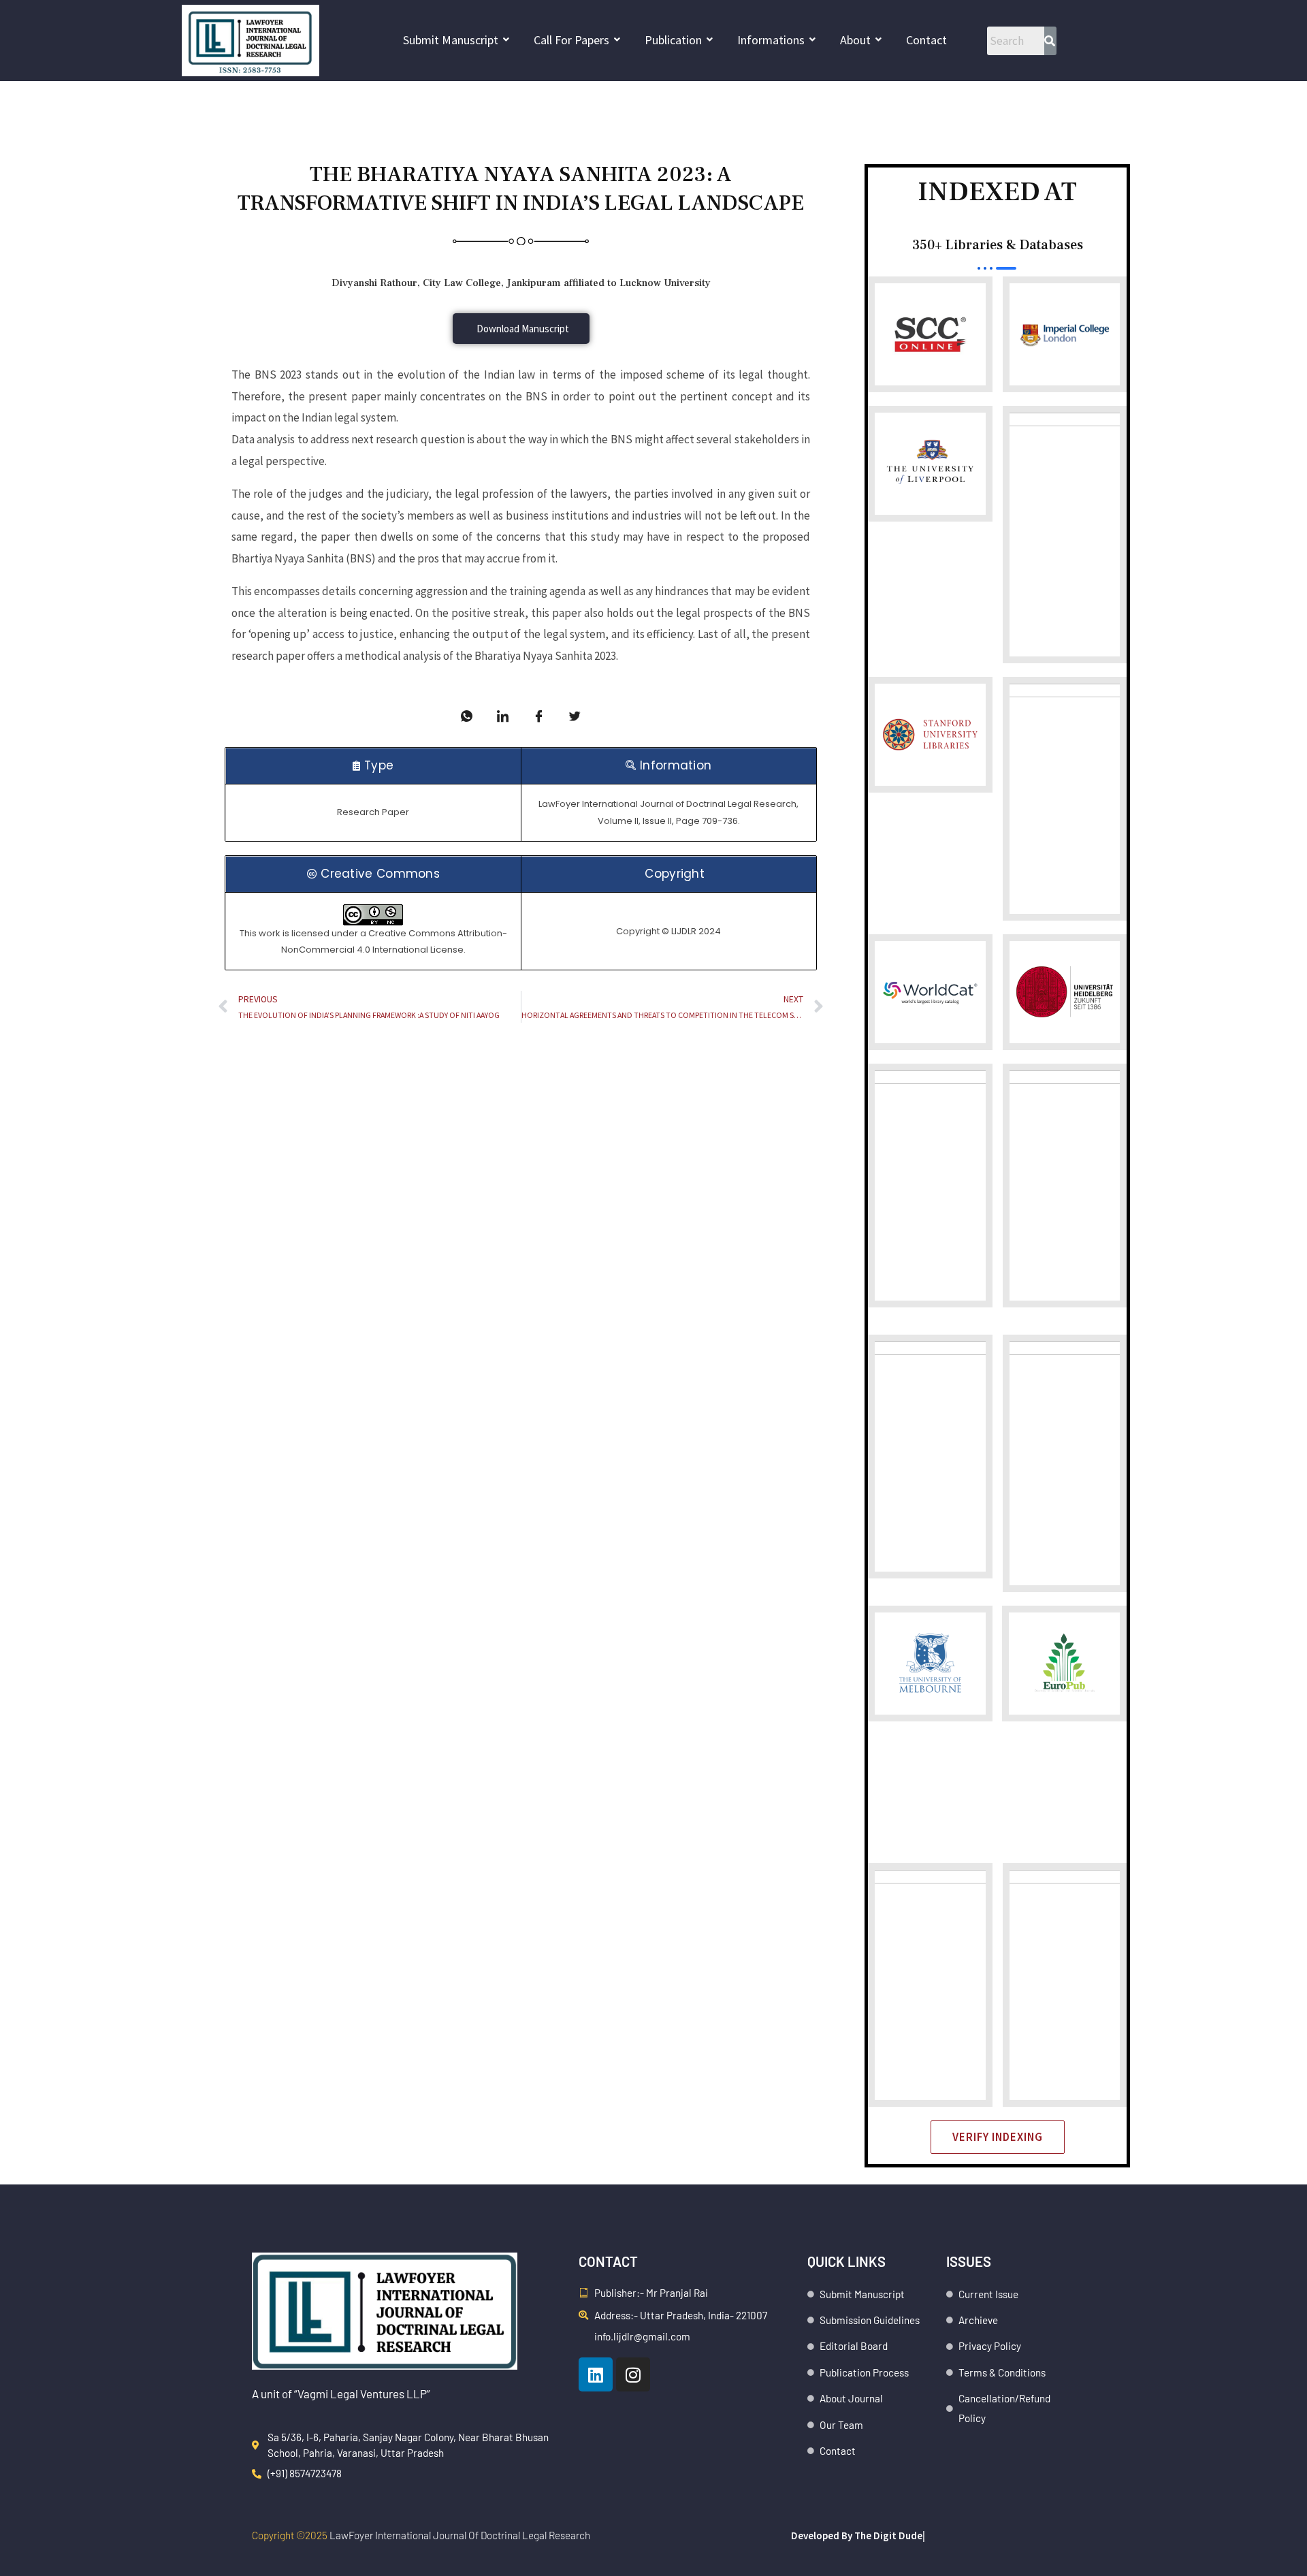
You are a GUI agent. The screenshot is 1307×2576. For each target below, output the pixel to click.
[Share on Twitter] (575, 716)
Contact (926, 40)
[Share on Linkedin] (503, 716)
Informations (771, 40)
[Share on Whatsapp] (467, 716)
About (855, 40)
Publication (673, 40)
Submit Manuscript (451, 40)
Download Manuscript (523, 329)
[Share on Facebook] (539, 716)
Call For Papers (571, 40)
